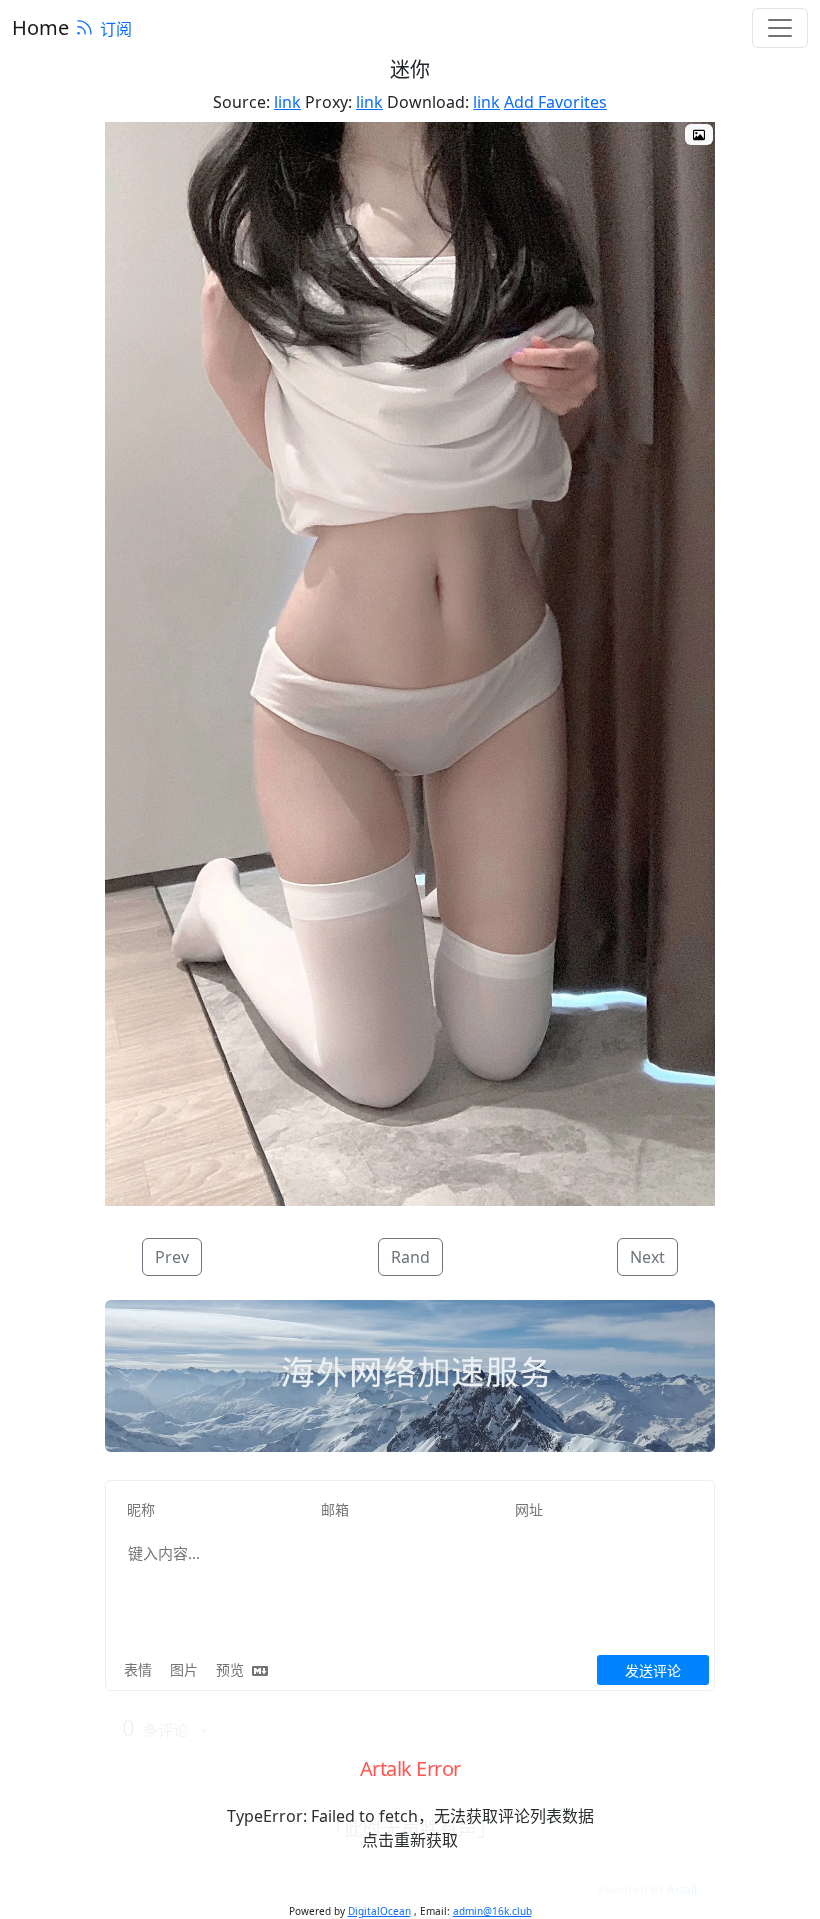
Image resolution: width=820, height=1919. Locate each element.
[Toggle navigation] (780, 28)
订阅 (116, 29)
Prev (172, 1257)
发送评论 (653, 1670)
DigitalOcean (379, 1911)
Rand (410, 1257)
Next (647, 1257)
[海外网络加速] (410, 1377)
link (287, 102)
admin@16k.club (492, 1911)
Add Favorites (555, 102)
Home (40, 27)
